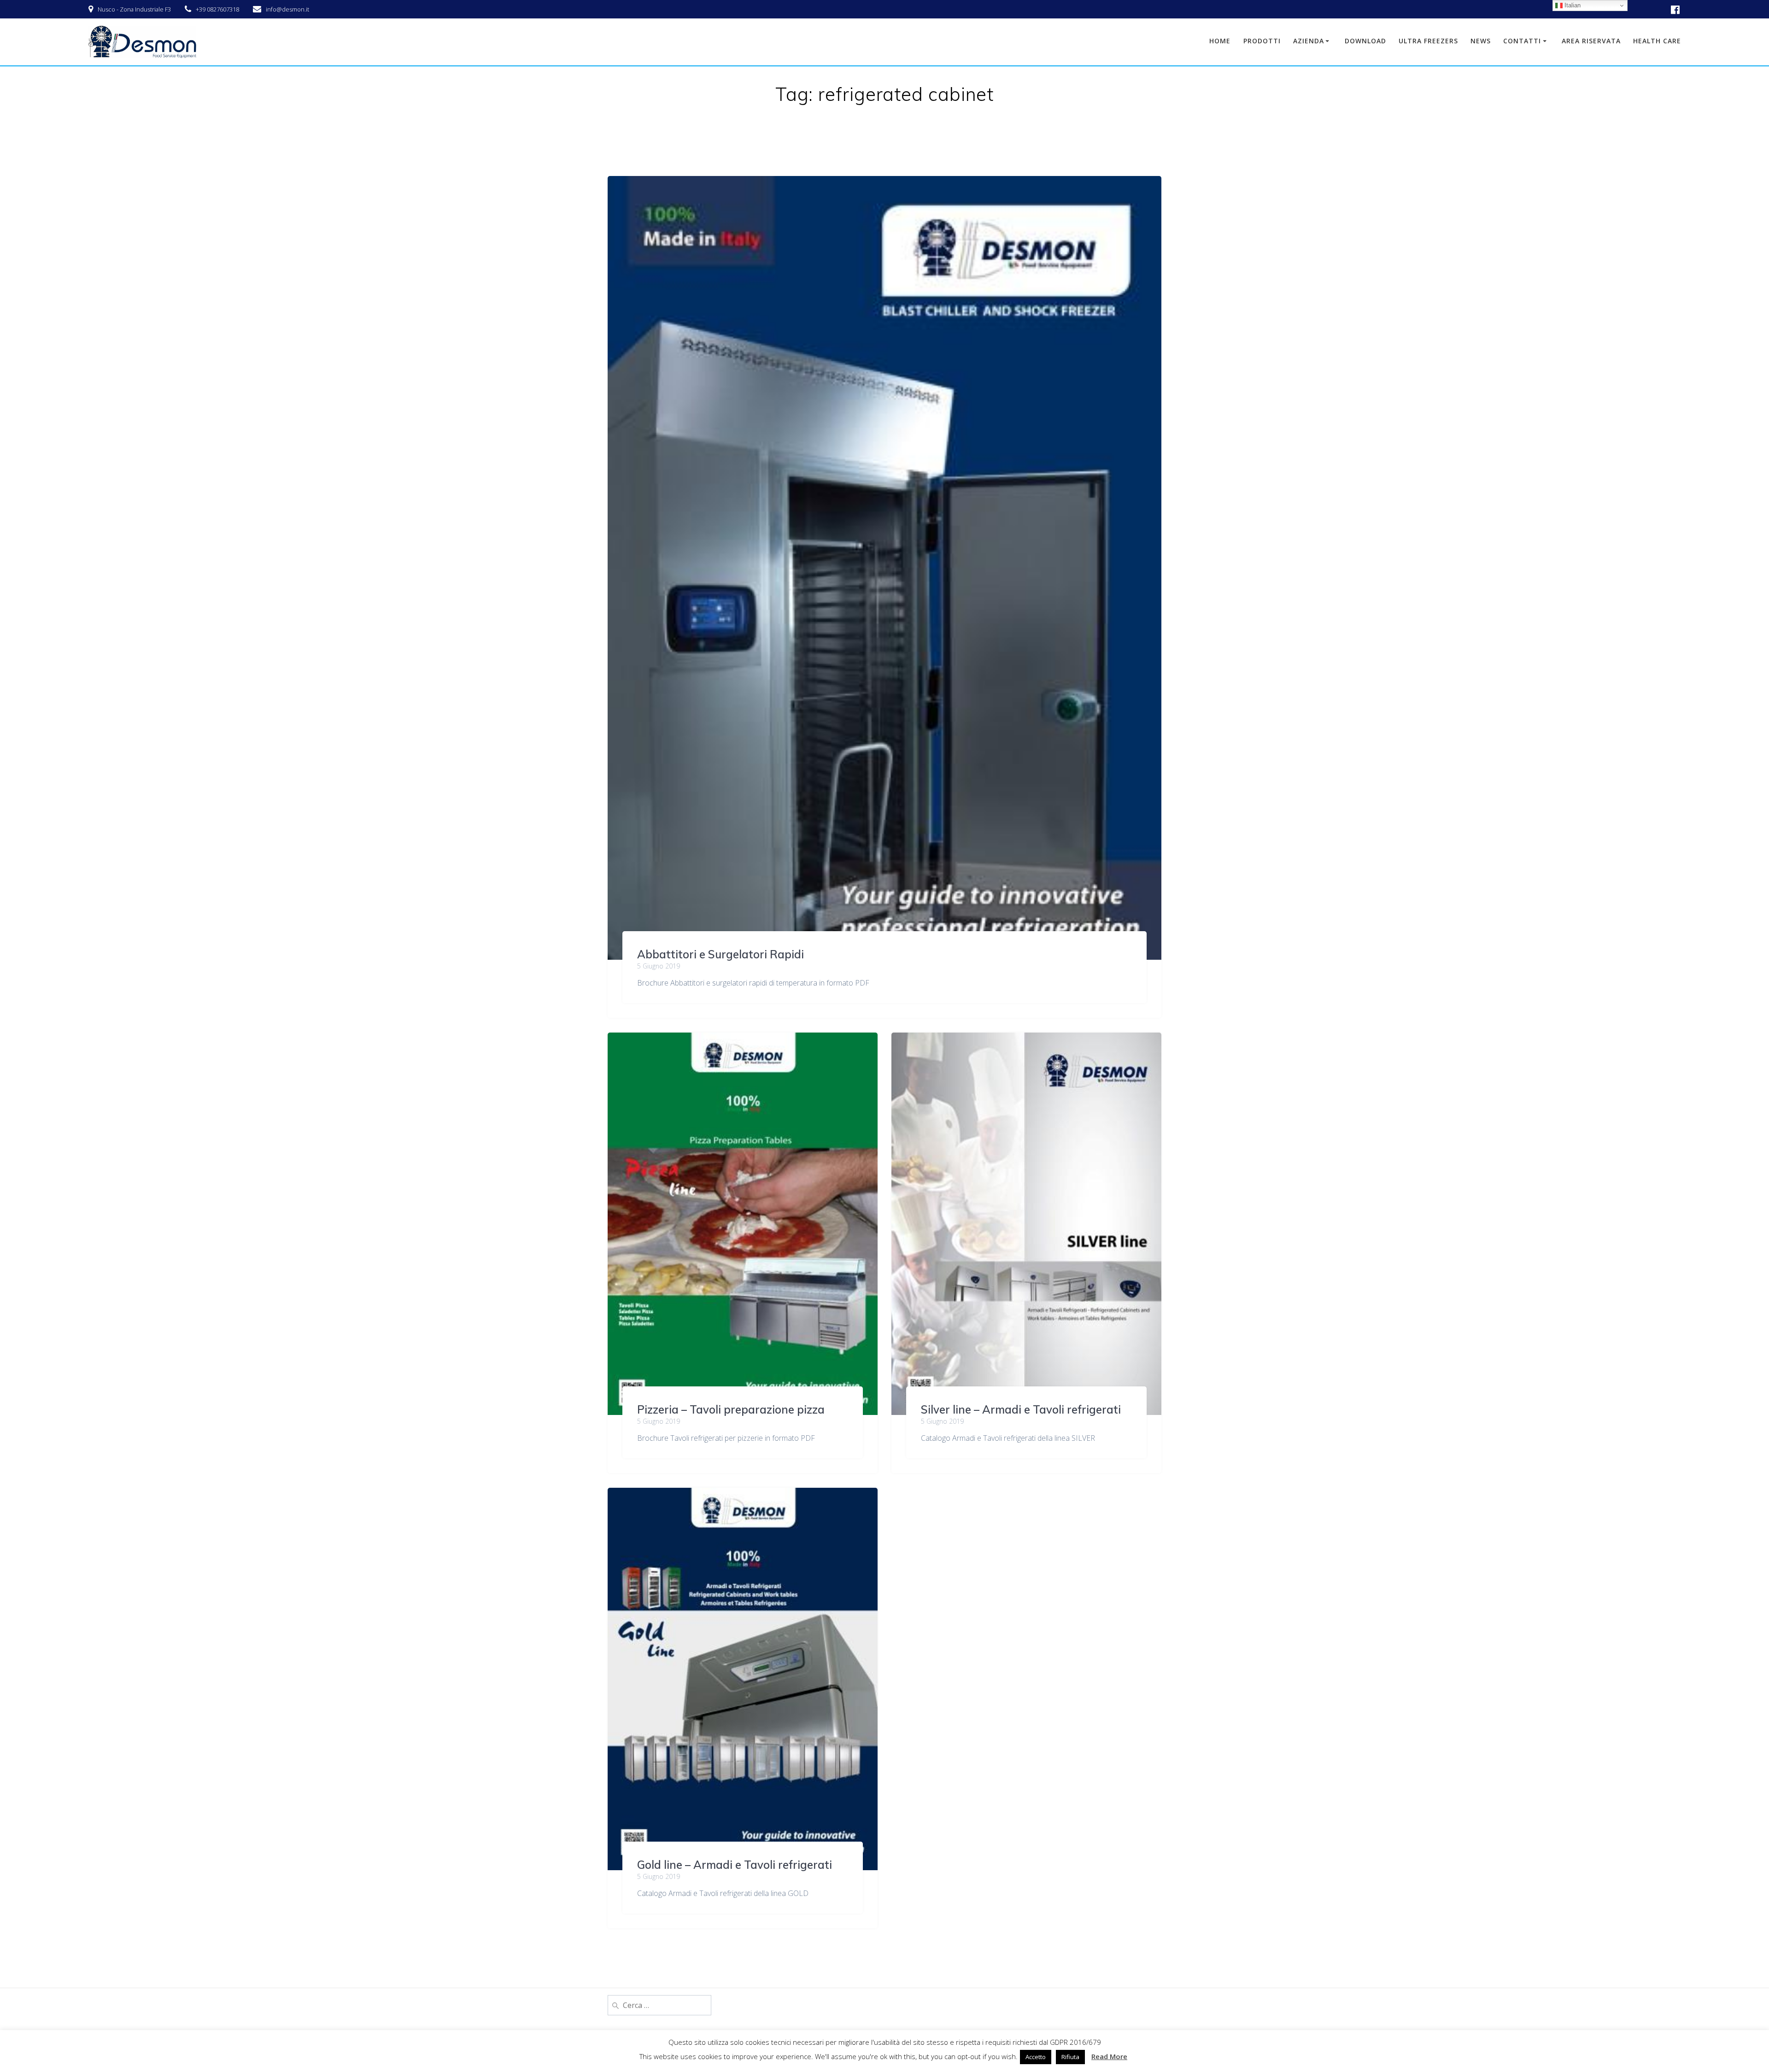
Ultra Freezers (1428, 41)
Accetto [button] (1036, 2057)
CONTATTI (1522, 41)
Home (1220, 41)
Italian (1572, 5)
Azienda (1309, 41)
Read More (1109, 2056)
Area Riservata (1591, 41)
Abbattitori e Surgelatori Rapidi (720, 954)
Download (1365, 41)
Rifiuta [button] (1070, 2057)
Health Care (1657, 41)
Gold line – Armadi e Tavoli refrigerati (735, 1865)
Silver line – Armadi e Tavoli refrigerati (1021, 1409)
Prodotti (1262, 41)
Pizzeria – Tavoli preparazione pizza (731, 1409)
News (1481, 41)
